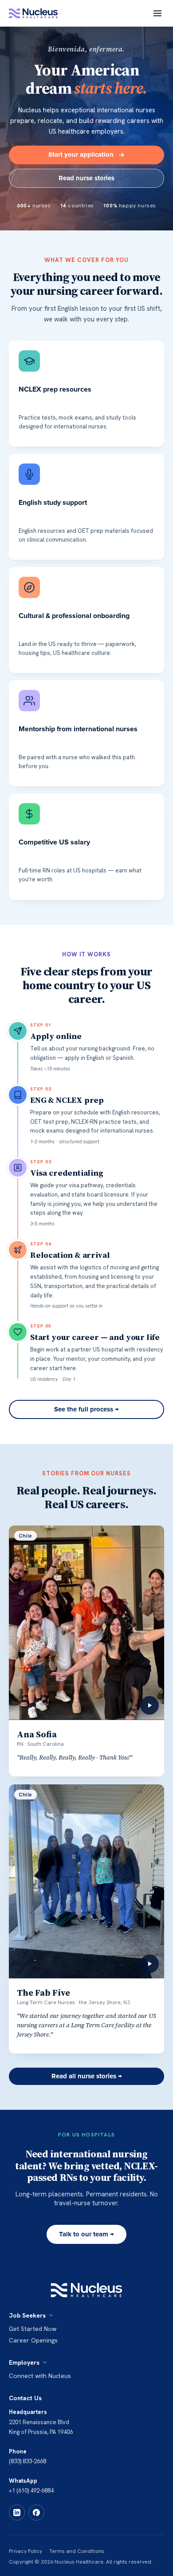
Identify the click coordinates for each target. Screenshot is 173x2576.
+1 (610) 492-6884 (31, 2491)
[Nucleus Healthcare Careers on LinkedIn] (17, 2513)
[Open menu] (157, 13)
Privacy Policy (26, 2551)
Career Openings (33, 2340)
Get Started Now (33, 2329)
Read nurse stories (86, 178)
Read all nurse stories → (87, 2076)
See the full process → (86, 1409)
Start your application (81, 155)
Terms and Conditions (77, 2551)
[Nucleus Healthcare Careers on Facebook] (36, 2513)
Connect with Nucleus (40, 2376)
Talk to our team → (86, 2234)
